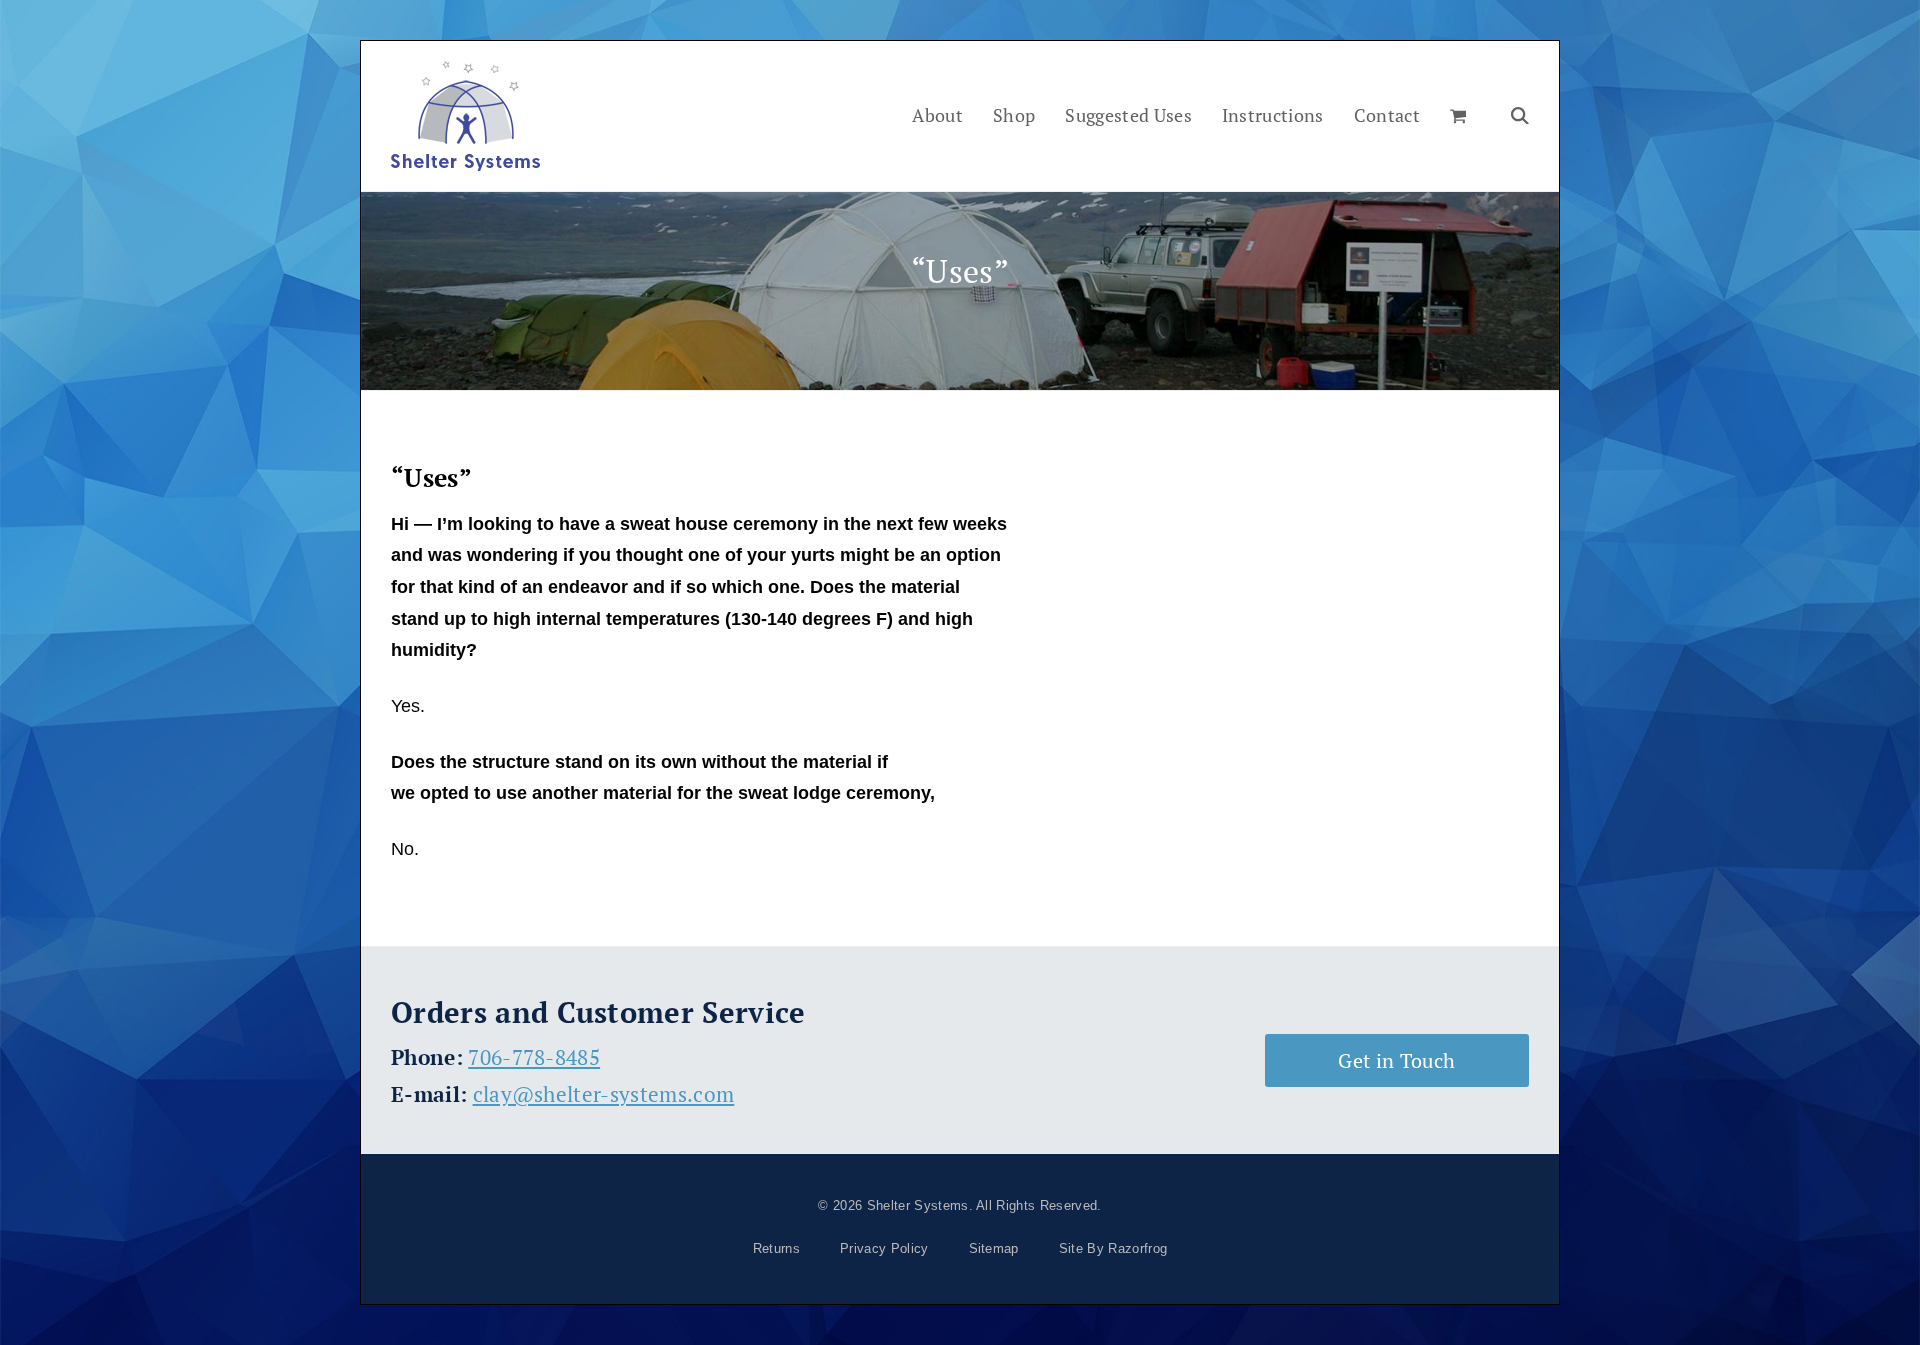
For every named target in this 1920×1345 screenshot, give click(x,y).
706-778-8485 (534, 1057)
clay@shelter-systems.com (604, 1094)
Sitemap (994, 1248)
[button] (1458, 116)
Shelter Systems (918, 1205)
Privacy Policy (884, 1248)
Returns (776, 1248)
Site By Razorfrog (1113, 1248)
